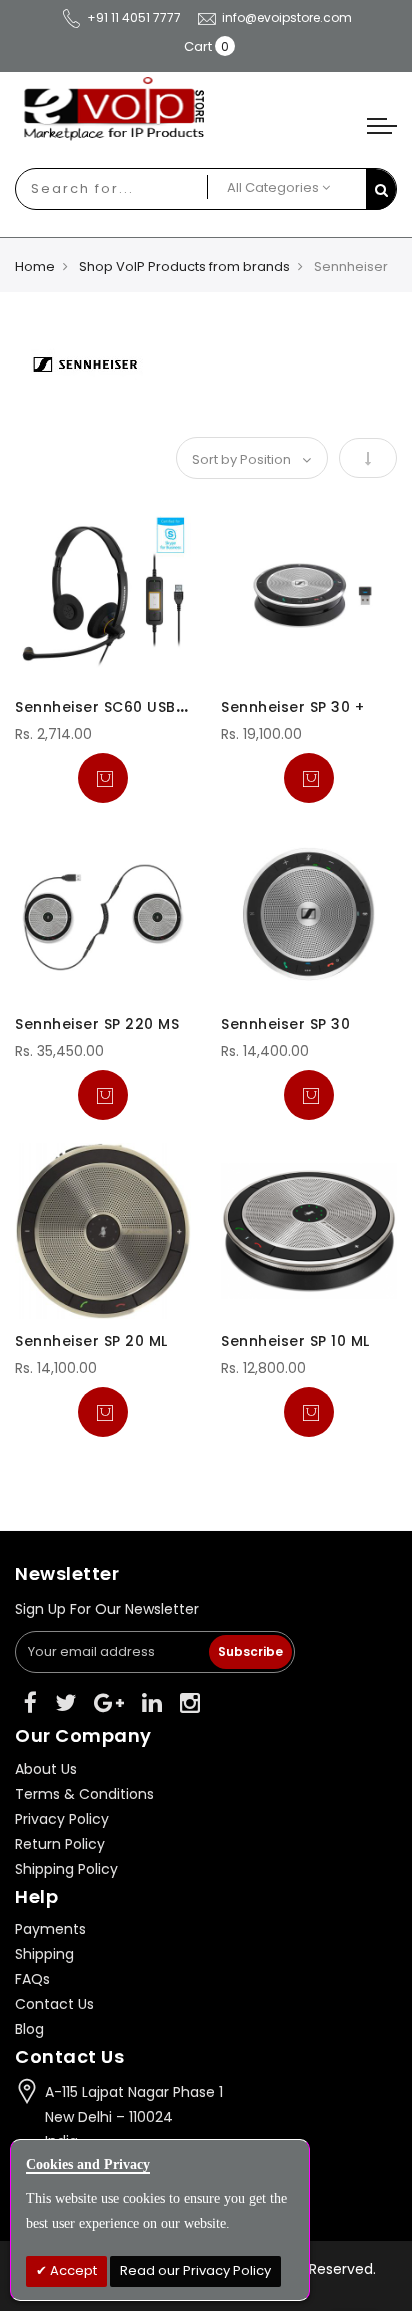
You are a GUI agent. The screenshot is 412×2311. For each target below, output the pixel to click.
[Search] (381, 189)
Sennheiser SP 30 (285, 1024)
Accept (72, 2270)
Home (35, 266)
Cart (198, 46)
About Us (46, 1769)
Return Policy (60, 1844)
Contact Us (54, 2004)
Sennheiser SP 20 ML (91, 1341)
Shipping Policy (66, 1869)
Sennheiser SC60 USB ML (107, 707)
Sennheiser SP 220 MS (97, 1024)
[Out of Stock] (103, 778)
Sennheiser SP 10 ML (295, 1341)
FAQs (32, 1979)
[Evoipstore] (206, 109)
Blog (29, 2029)
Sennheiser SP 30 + (292, 707)
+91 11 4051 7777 (134, 17)
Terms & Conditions (84, 1794)
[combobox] (89, 189)
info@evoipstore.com (287, 17)
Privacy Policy (62, 1819)
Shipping (44, 1954)
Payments (50, 1929)
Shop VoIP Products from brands (184, 266)
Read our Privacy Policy (195, 2270)
